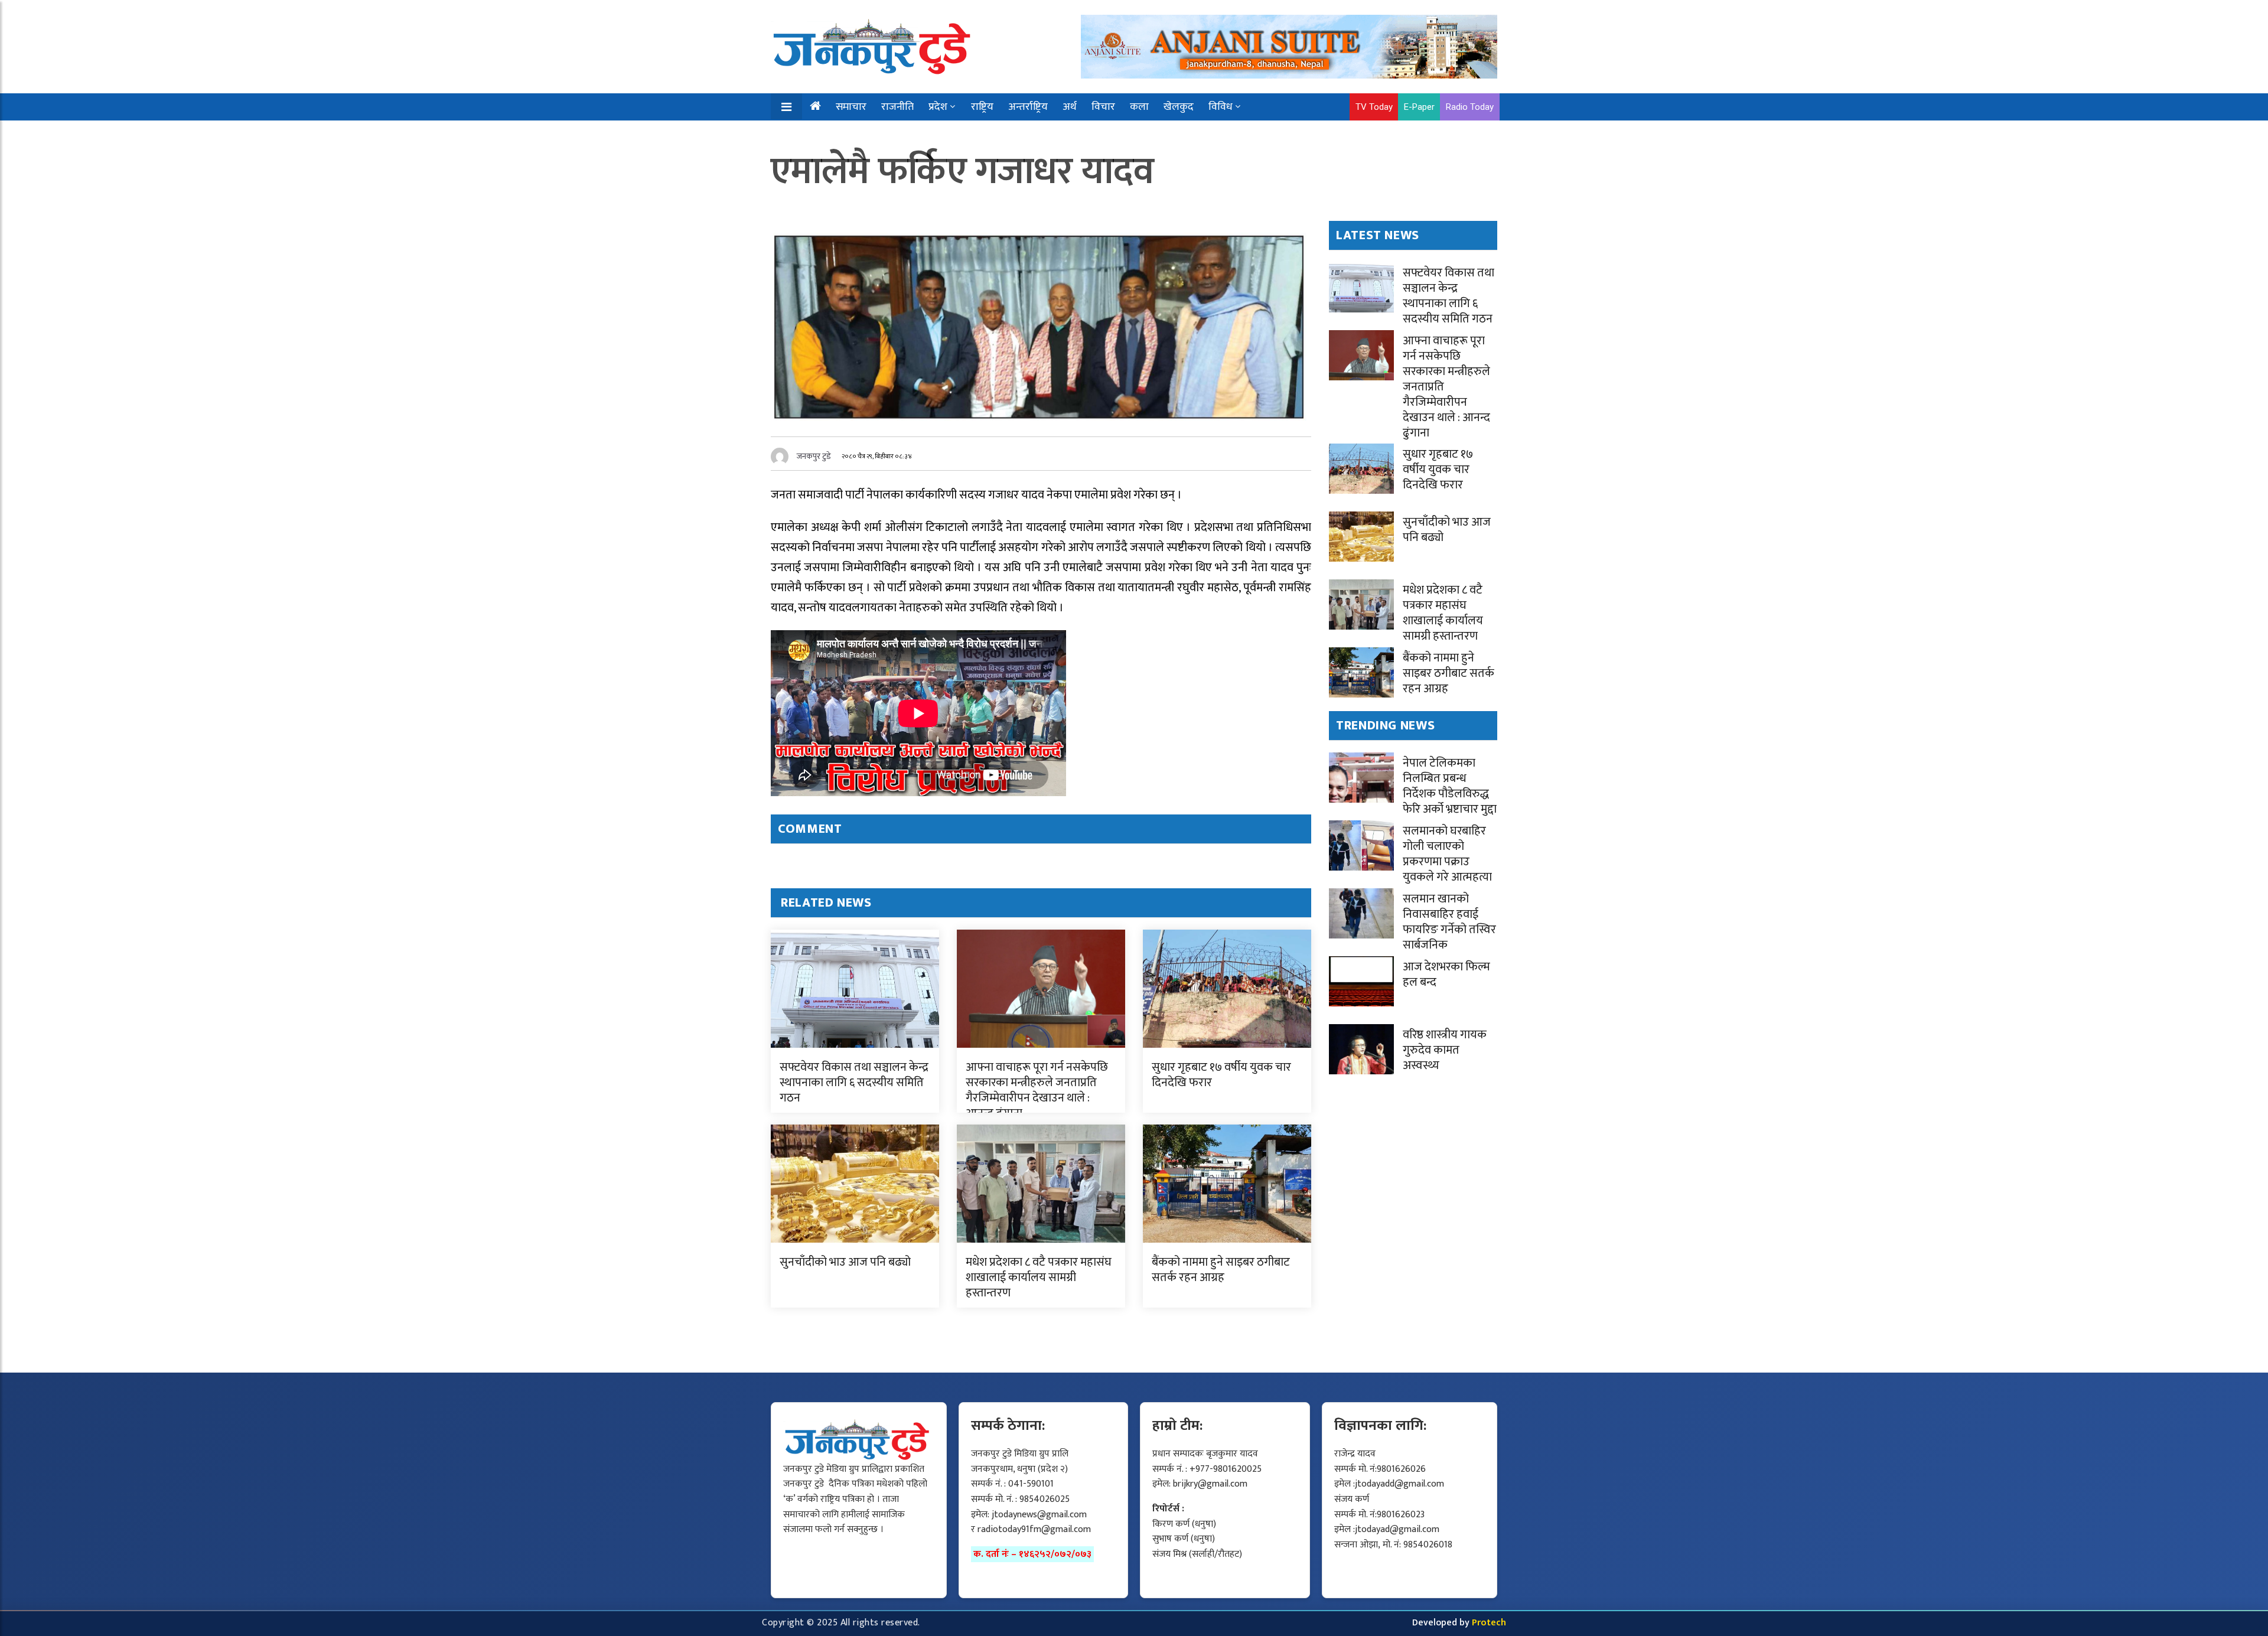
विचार (1103, 107)
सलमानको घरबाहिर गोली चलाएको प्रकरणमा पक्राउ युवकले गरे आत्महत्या (1447, 854)
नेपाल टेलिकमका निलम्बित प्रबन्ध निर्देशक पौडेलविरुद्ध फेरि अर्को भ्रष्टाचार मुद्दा (1450, 786)
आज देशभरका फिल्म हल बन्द (1446, 975)
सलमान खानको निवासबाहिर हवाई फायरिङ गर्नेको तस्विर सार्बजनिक (1449, 922)
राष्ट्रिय (982, 107)
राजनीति (897, 107)
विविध (1221, 107)
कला (1139, 107)
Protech (1489, 1623)
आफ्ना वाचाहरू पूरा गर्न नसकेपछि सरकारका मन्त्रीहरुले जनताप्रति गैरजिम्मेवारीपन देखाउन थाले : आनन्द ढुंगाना (1037, 1090)
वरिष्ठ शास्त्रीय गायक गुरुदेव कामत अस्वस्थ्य (1445, 1050)
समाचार (851, 107)
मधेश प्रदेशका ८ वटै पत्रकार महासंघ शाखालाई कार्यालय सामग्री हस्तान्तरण (1039, 1277)
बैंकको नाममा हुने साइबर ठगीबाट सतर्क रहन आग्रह (1221, 1270)
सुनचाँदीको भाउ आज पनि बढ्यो (845, 1262)
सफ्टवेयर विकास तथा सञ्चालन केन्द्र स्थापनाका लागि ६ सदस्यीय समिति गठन (854, 1083)
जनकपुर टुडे (814, 456)
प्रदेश (938, 107)
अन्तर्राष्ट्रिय (1028, 107)
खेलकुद (1179, 107)
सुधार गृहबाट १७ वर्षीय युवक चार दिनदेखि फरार (1221, 1075)
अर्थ (1070, 107)
